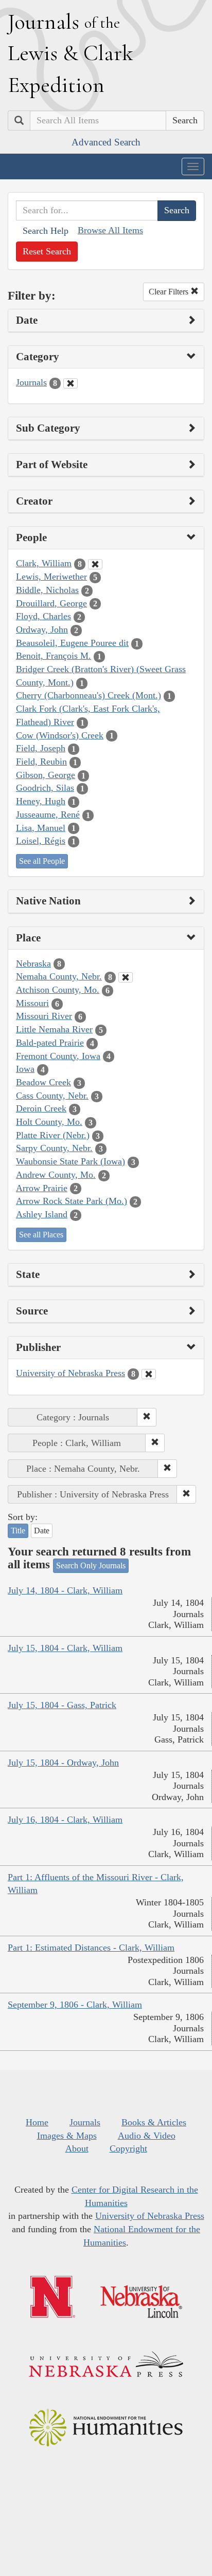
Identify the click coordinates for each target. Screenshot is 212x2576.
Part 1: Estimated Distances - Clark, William (91, 1948)
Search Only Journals (91, 1565)
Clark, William (44, 563)
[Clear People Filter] (95, 564)
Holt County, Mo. (49, 1122)
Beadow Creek (43, 1082)
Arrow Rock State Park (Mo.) (72, 1201)
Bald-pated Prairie (50, 1043)
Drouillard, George (51, 603)
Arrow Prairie (42, 1188)
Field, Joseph (41, 748)
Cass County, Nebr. (52, 1096)
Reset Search (47, 251)
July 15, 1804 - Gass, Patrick (62, 1705)
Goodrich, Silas (45, 788)
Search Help (46, 231)
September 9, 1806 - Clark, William (75, 2005)
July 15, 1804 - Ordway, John (63, 1763)
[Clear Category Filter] (70, 383)
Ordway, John (42, 629)
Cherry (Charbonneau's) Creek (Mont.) (89, 695)
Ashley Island (42, 1214)
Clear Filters (170, 292)
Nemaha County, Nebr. (59, 976)
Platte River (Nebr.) (53, 1135)
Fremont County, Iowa (58, 1056)
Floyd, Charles (43, 616)
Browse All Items (110, 230)
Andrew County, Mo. (56, 1175)
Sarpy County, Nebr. (54, 1148)
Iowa (25, 1069)
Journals (31, 382)
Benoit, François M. (54, 656)
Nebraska (33, 963)
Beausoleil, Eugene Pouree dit (72, 643)
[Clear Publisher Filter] (149, 1374)
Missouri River (44, 1016)
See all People (42, 861)
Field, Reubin (41, 762)
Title (18, 1531)
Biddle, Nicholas (47, 590)
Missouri (32, 1003)
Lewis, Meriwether (51, 577)
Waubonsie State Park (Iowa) (70, 1161)
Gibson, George (46, 775)
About (77, 2148)
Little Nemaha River (54, 1029)
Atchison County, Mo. (58, 990)
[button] (147, 1417)
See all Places (41, 1235)
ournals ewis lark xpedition (70, 53)
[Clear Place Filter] (126, 977)
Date (42, 1531)
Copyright (128, 2148)
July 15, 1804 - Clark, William (65, 1648)
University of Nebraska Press (70, 1373)
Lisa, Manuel (41, 828)
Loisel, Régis (41, 841)
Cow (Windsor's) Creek (60, 735)
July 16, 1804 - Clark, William (65, 1820)
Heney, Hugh (41, 801)
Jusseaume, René (48, 814)
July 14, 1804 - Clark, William (65, 1590)
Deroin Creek (41, 1108)
